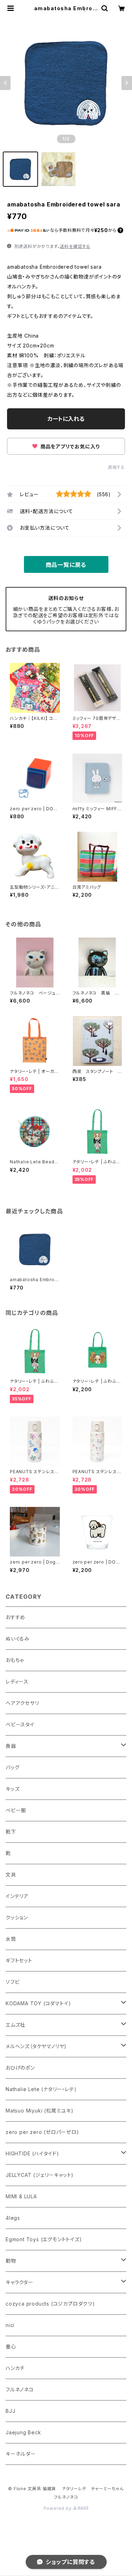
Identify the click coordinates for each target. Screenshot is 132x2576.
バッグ (12, 1767)
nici (10, 2325)
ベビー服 (16, 1810)
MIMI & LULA (21, 2196)
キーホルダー (21, 2454)
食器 (11, 1746)
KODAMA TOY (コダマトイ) (38, 2003)
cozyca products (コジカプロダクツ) (50, 2304)
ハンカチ (15, 2368)
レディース (17, 1682)
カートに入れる (66, 419)
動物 (11, 2261)
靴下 (11, 1832)
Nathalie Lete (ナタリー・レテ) (41, 2089)
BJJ (10, 2411)
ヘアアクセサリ (22, 1703)
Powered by (58, 2508)
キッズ (12, 1789)
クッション (17, 1917)
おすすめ (15, 1617)
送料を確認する (75, 246)
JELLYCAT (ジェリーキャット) (40, 2175)
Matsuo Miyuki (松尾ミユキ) (40, 2111)
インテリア (17, 1896)
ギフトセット (19, 1960)
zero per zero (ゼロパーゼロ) (42, 2132)
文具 (11, 1875)
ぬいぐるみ (18, 1639)
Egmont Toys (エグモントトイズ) (44, 2239)
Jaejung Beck (23, 2432)
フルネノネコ (20, 2389)
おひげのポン (20, 2068)
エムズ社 (15, 2025)
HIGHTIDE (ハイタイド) (32, 2153)
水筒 (11, 1939)
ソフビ (12, 1982)
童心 (11, 2347)
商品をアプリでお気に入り (69, 446)
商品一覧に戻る (66, 565)
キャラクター (20, 2282)
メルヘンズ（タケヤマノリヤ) (36, 2046)
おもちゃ (15, 1660)
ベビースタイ (20, 1724)
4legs (13, 2218)
